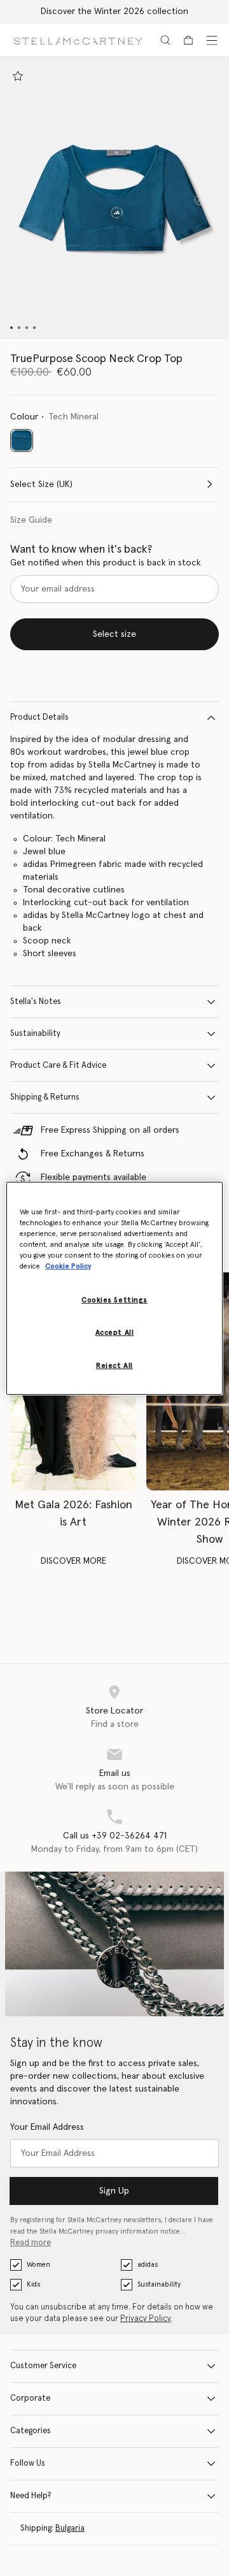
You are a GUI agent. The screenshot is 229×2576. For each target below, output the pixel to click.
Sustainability (35, 1034)
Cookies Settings (114, 1300)
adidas (148, 2265)
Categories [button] (31, 2431)
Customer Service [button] (43, 2366)
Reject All (114, 1366)
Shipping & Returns (45, 1097)
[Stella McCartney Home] (78, 40)
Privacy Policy (146, 2319)
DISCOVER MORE (73, 1561)
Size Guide (31, 520)
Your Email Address (47, 2127)
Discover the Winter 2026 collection (114, 11)
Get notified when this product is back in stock (106, 563)
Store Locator (114, 1711)
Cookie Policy (68, 1266)
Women (38, 2265)
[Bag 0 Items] (188, 40)
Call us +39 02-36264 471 (115, 1836)
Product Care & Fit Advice (58, 1066)
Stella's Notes (36, 1002)
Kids (33, 2284)
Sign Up (114, 2191)
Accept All (115, 1333)
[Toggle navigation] (212, 40)
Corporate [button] (30, 2398)
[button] (114, 198)
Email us (115, 1773)
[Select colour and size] (18, 76)
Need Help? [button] (31, 2496)
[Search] (165, 40)
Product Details (39, 717)
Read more (31, 2243)
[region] (114, 1288)
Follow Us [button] (28, 2463)
